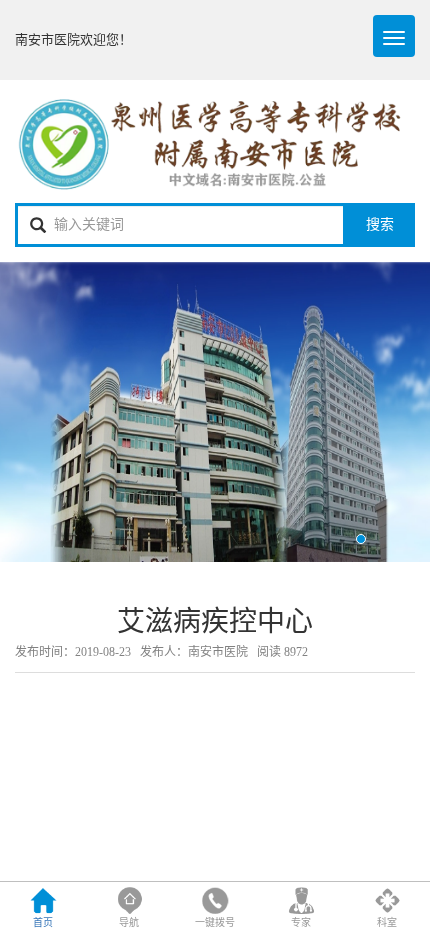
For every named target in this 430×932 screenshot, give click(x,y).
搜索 (380, 224)
